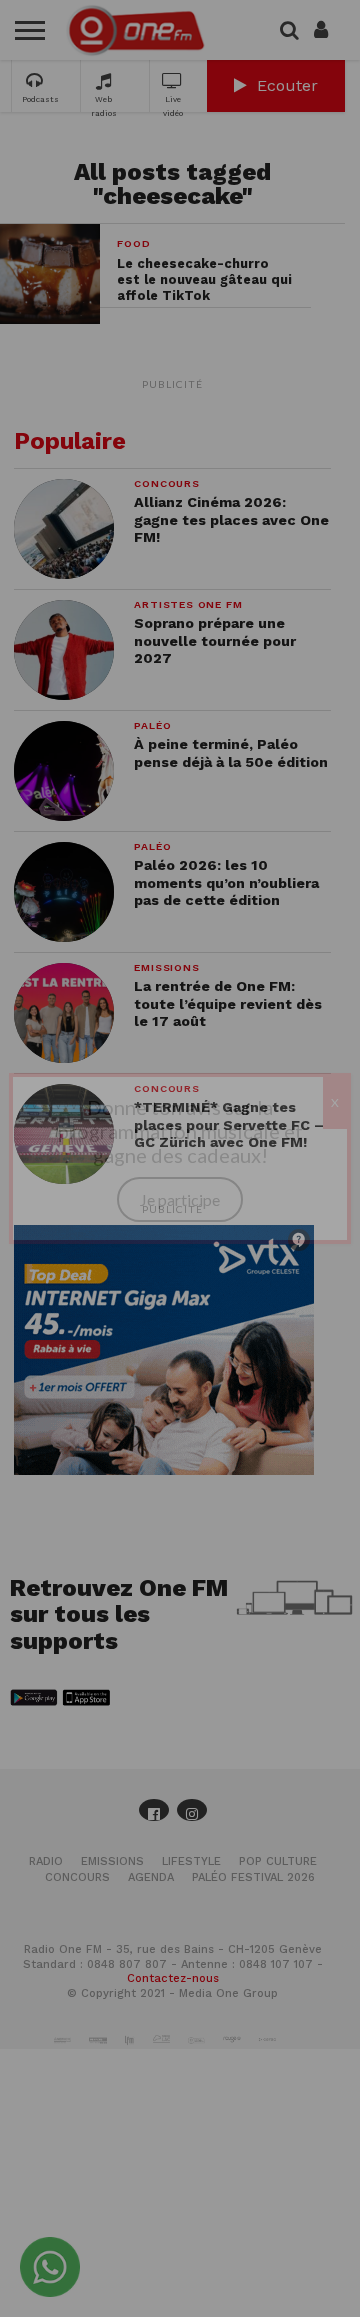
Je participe (180, 1199)
